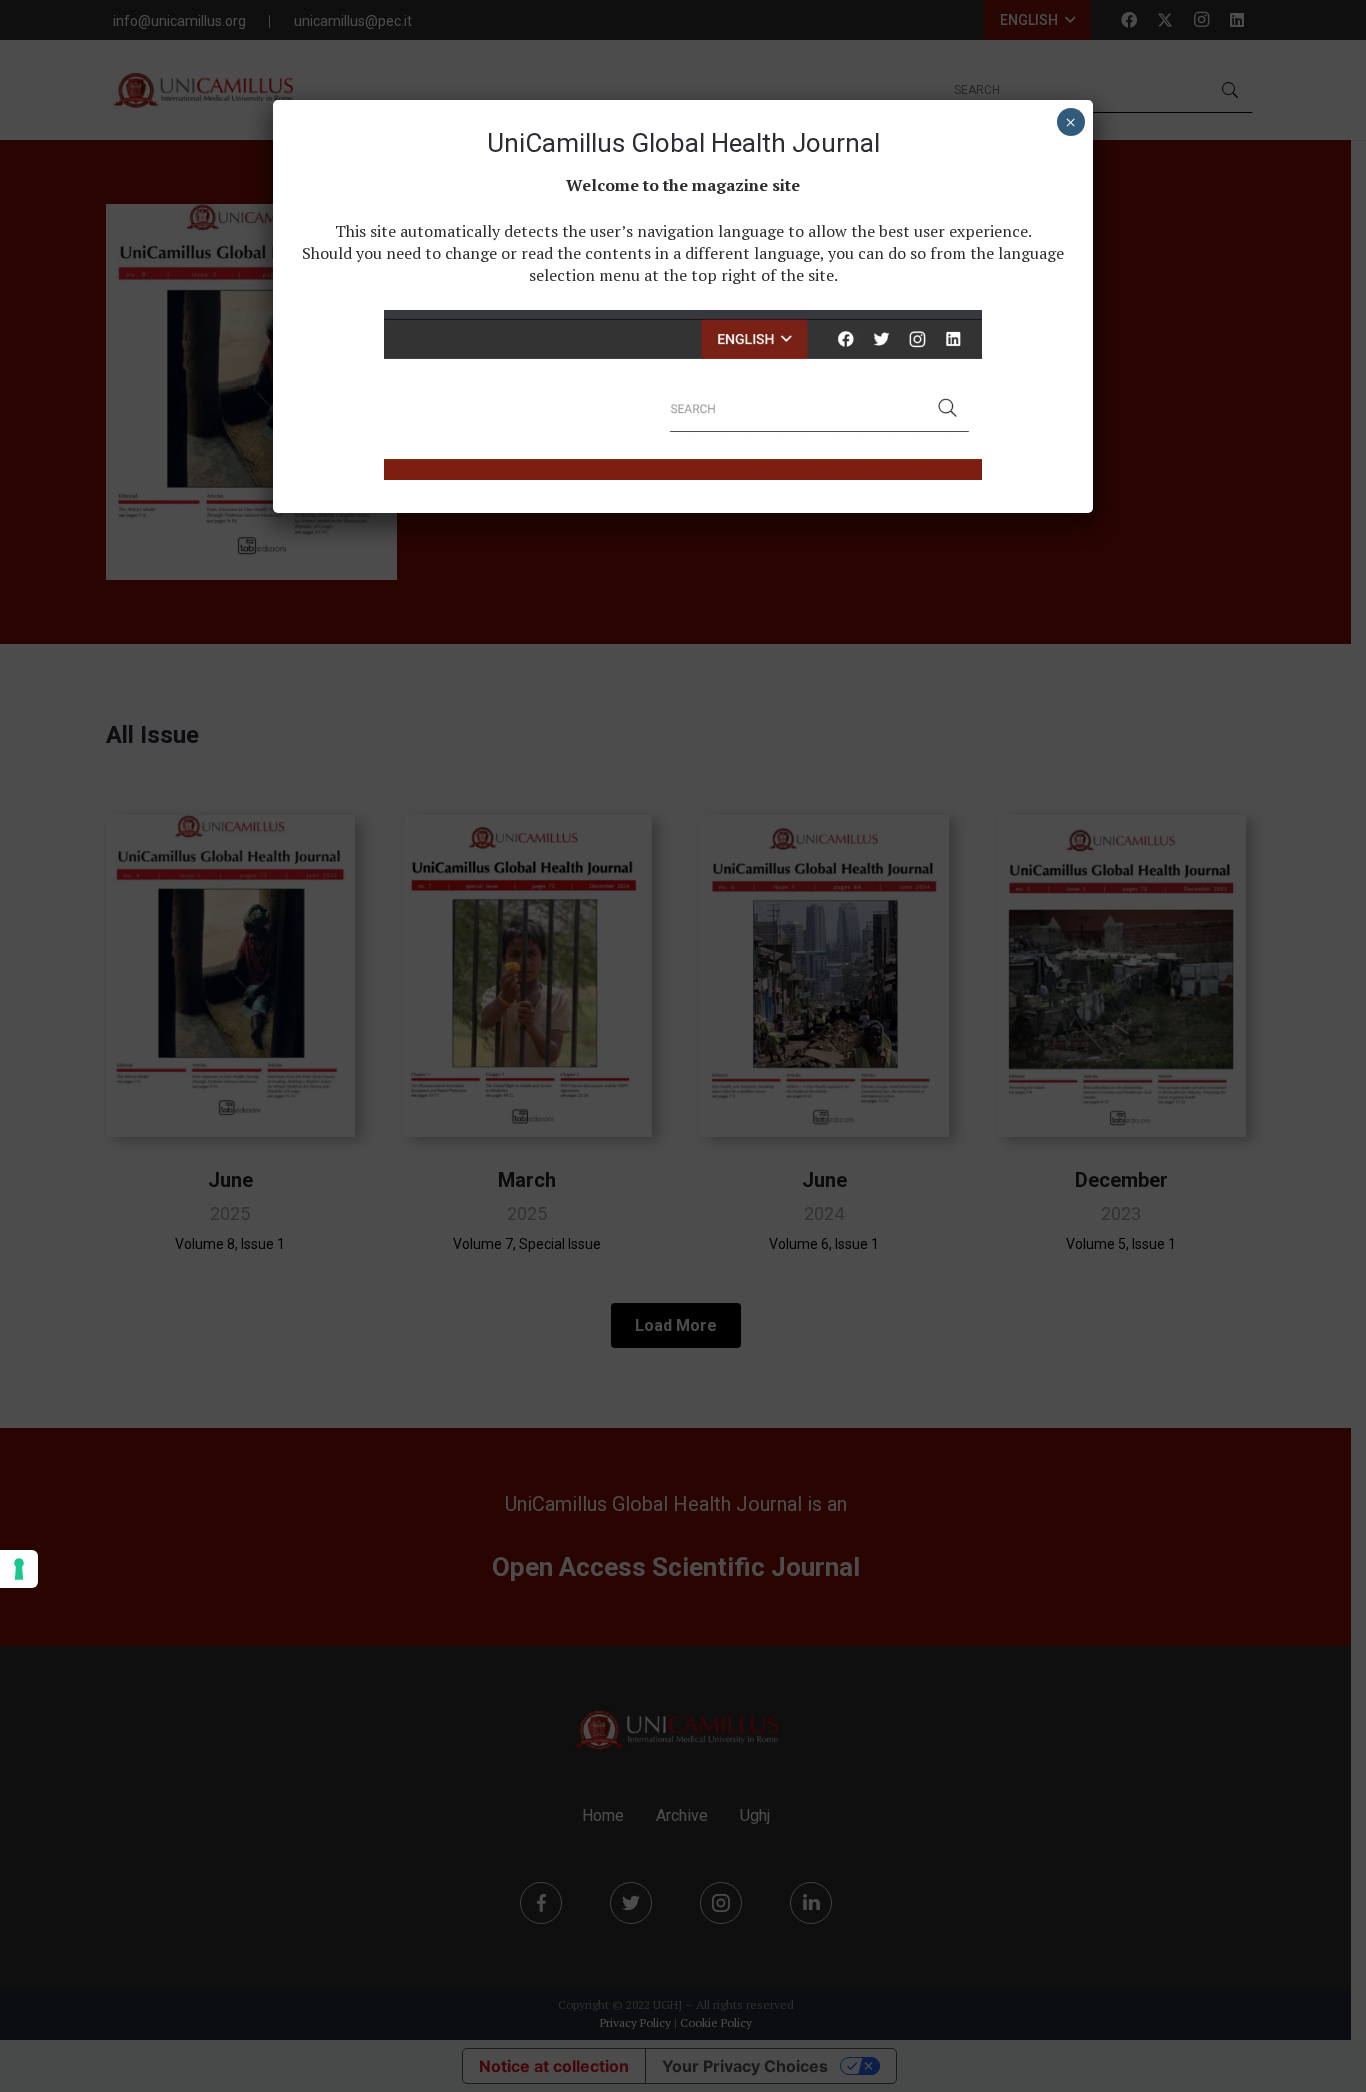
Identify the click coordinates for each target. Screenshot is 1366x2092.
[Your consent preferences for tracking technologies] (19, 1569)
